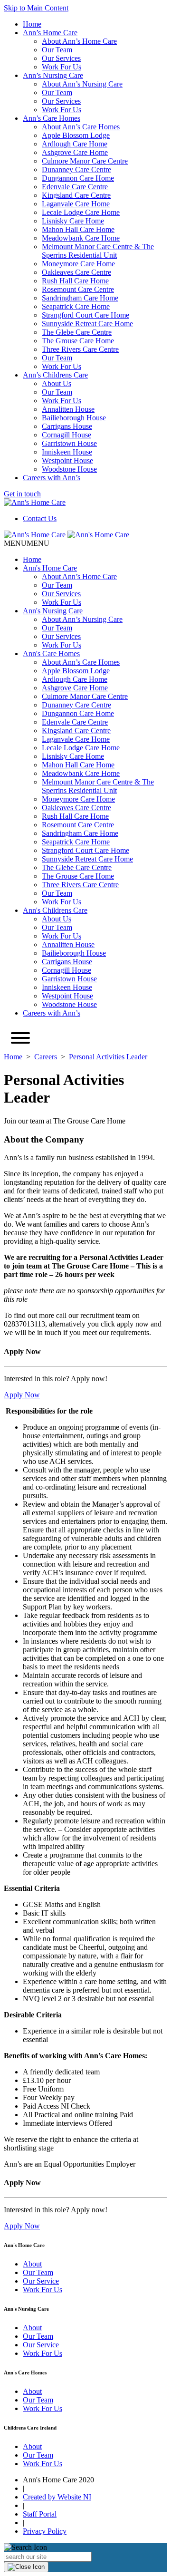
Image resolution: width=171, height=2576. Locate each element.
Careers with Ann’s (52, 478)
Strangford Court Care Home (85, 315)
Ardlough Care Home (75, 144)
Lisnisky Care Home (73, 221)
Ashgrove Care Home (75, 152)
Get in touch (22, 494)
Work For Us (62, 67)
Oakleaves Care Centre (76, 272)
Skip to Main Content (36, 8)
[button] (27, 543)
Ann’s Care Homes (52, 118)
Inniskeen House (67, 452)
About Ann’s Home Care (79, 41)
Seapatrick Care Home (76, 306)
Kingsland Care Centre (76, 195)
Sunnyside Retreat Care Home (87, 324)
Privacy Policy (45, 2531)
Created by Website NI (57, 2497)
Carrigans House (67, 426)
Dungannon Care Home (78, 178)
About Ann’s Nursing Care (82, 84)
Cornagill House (66, 435)
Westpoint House (67, 460)
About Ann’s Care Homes (81, 127)
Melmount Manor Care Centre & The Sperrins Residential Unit (98, 251)
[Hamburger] (20, 1039)
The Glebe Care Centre (77, 332)
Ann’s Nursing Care (53, 75)
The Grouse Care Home (78, 341)
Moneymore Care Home (78, 264)
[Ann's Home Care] (35, 502)
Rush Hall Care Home (75, 281)
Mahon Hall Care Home (78, 229)
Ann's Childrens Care (55, 910)
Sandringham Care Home (80, 298)
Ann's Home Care (50, 568)
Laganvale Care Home (76, 204)
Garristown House (69, 443)
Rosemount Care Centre (78, 289)
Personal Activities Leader (108, 1057)
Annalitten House (68, 409)
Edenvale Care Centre (75, 187)
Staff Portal (40, 2514)
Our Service (41, 2281)
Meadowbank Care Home (81, 238)
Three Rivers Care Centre (80, 349)
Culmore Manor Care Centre (85, 161)
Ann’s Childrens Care (55, 375)
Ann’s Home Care (50, 33)
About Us (57, 383)
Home (32, 24)
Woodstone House (69, 469)
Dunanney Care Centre (76, 169)
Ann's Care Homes (51, 654)
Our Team (57, 50)
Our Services (61, 58)
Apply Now (22, 1395)
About (32, 2264)
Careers (46, 1057)
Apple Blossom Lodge (76, 135)
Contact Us (40, 518)
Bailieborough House (74, 418)
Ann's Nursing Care (53, 611)
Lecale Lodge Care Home (81, 212)
